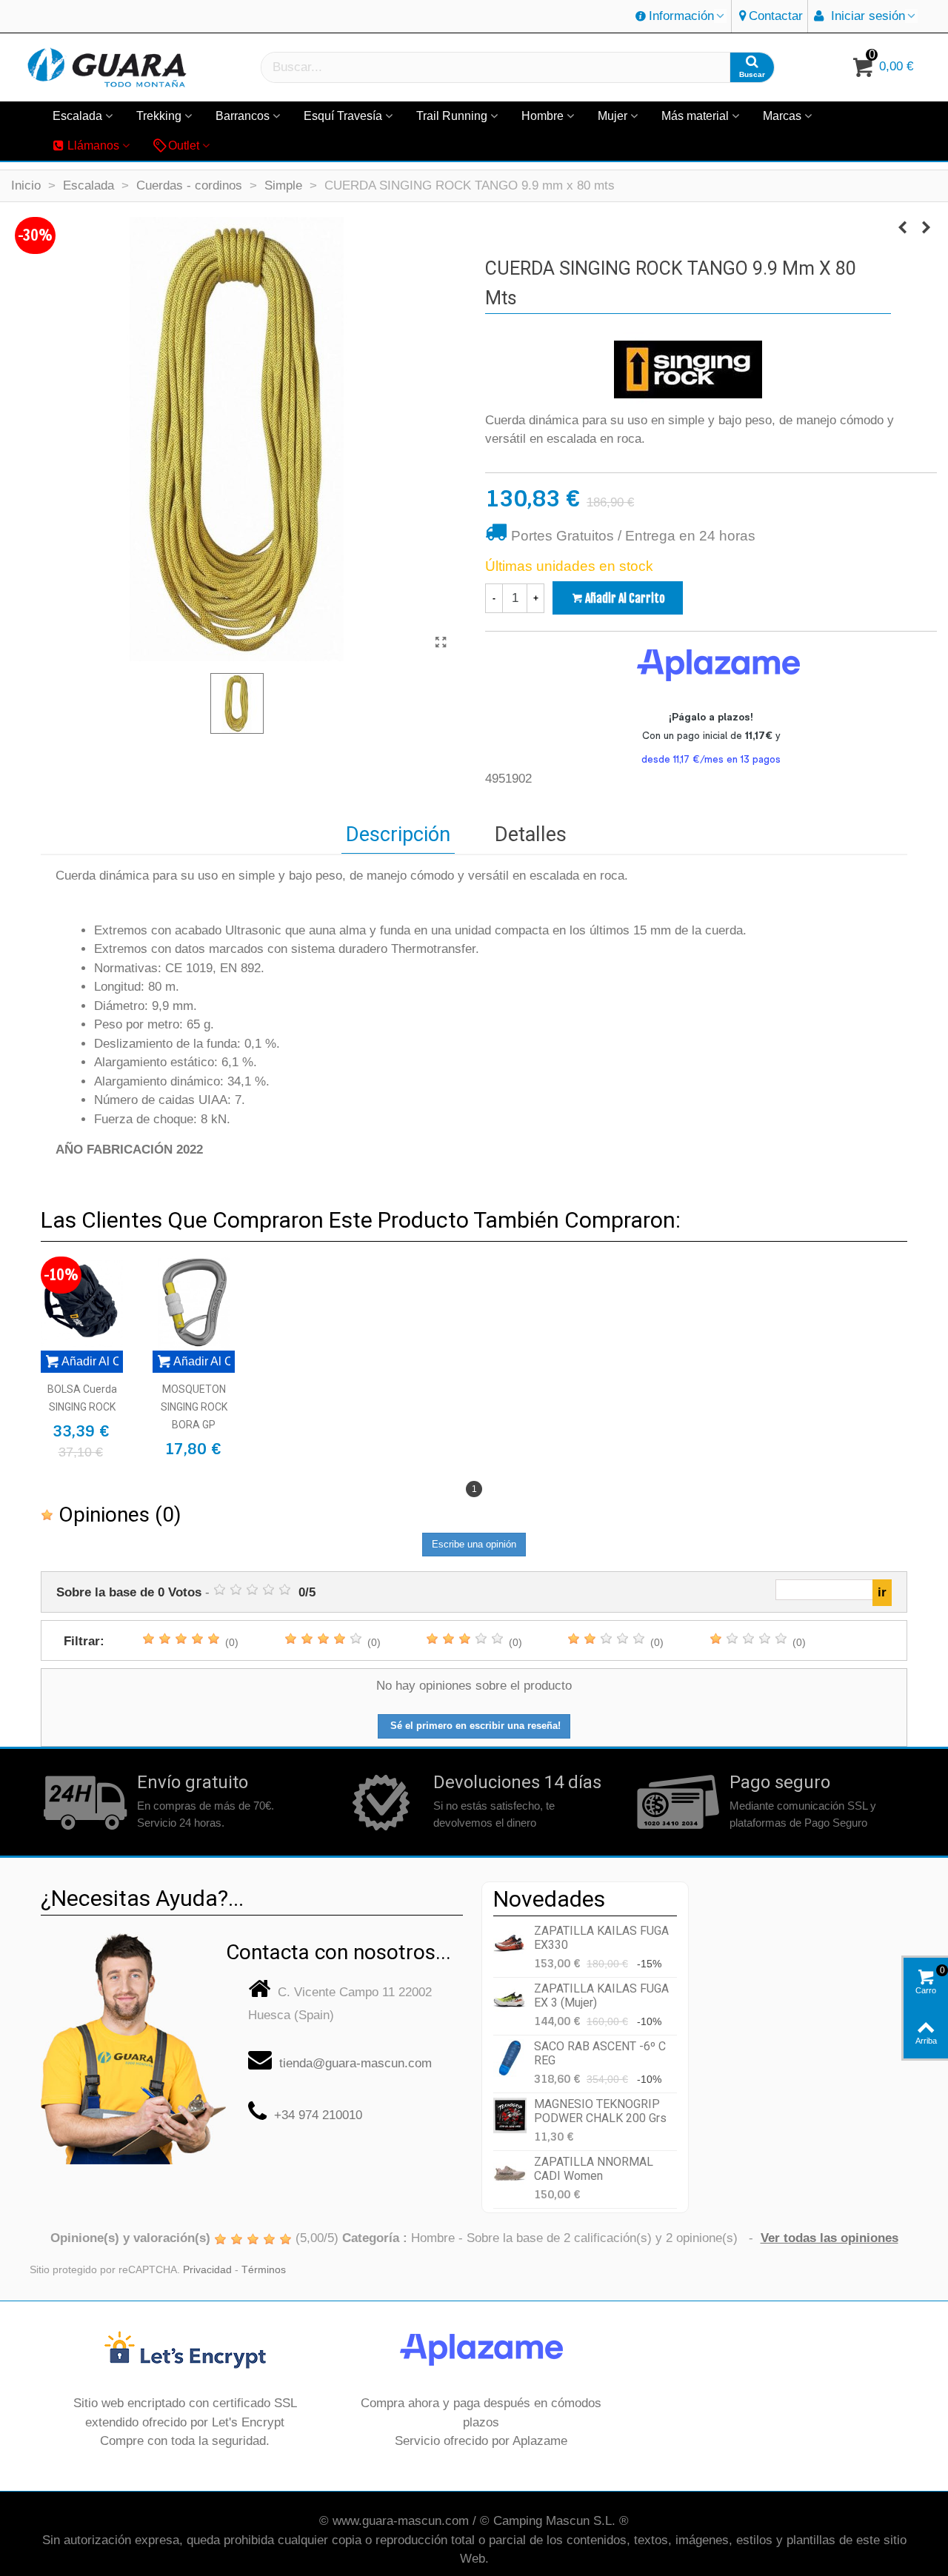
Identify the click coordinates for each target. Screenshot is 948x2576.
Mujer (612, 116)
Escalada (77, 116)
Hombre (543, 116)
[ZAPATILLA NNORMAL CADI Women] (510, 2174)
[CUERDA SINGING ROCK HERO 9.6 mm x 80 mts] (902, 228)
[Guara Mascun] (107, 68)
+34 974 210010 (318, 2115)
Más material (695, 116)
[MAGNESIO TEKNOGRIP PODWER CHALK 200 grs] (510, 2116)
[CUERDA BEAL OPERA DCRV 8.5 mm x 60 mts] (926, 228)
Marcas (782, 116)
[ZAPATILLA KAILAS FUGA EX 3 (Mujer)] (510, 2000)
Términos (264, 2270)
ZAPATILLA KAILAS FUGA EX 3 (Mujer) (601, 1995)
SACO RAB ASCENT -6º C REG (600, 2053)
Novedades (549, 1899)
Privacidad (207, 2270)
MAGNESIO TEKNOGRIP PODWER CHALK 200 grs (600, 2111)
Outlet (184, 145)
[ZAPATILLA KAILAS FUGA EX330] (510, 1943)
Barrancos (243, 116)
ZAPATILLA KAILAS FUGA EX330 (601, 1938)
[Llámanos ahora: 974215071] (133, 2043)
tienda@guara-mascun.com (355, 2063)
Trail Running (452, 116)
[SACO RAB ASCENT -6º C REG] (510, 2058)
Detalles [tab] (531, 834)
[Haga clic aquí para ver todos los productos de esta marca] (688, 369)
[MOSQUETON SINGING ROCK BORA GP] (194, 1304)
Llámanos (93, 145)
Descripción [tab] (398, 834)
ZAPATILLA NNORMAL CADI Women (594, 2169)
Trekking (159, 116)
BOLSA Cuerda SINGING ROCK (82, 1398)
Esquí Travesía (343, 116)
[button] (681, 16)
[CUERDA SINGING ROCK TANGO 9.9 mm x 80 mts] (441, 643)
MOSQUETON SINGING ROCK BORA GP (194, 1407)
